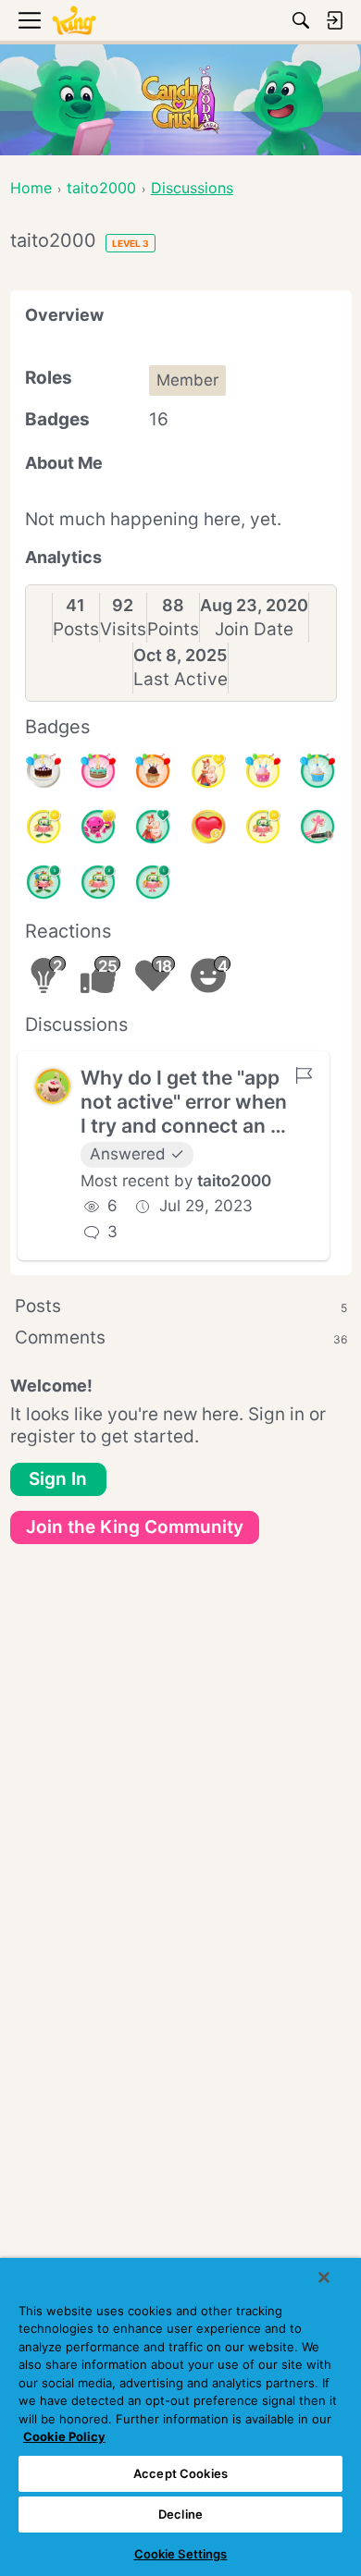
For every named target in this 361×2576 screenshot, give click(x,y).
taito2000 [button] (234, 1181)
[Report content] (304, 1075)
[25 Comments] (44, 827)
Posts (76, 629)
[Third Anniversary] (153, 771)
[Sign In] (334, 20)
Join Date (254, 629)
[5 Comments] (44, 882)
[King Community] (74, 21)
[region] (180, 2417)
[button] (53, 1086)
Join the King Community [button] (135, 1527)
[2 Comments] (98, 882)
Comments (181, 1337)
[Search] (301, 20)
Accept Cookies (180, 2473)
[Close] (324, 2277)
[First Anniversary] (317, 771)
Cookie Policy (64, 2436)
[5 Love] (208, 827)
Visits (123, 629)
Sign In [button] (58, 1479)
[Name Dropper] (317, 827)
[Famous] (208, 771)
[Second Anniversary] (263, 771)
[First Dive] (153, 882)
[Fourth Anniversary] (98, 771)
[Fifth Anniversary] (44, 771)
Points (173, 629)
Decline (180, 2514)
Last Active (180, 679)
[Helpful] (98, 827)
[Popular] (153, 827)
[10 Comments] (263, 827)
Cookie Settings (181, 2554)
